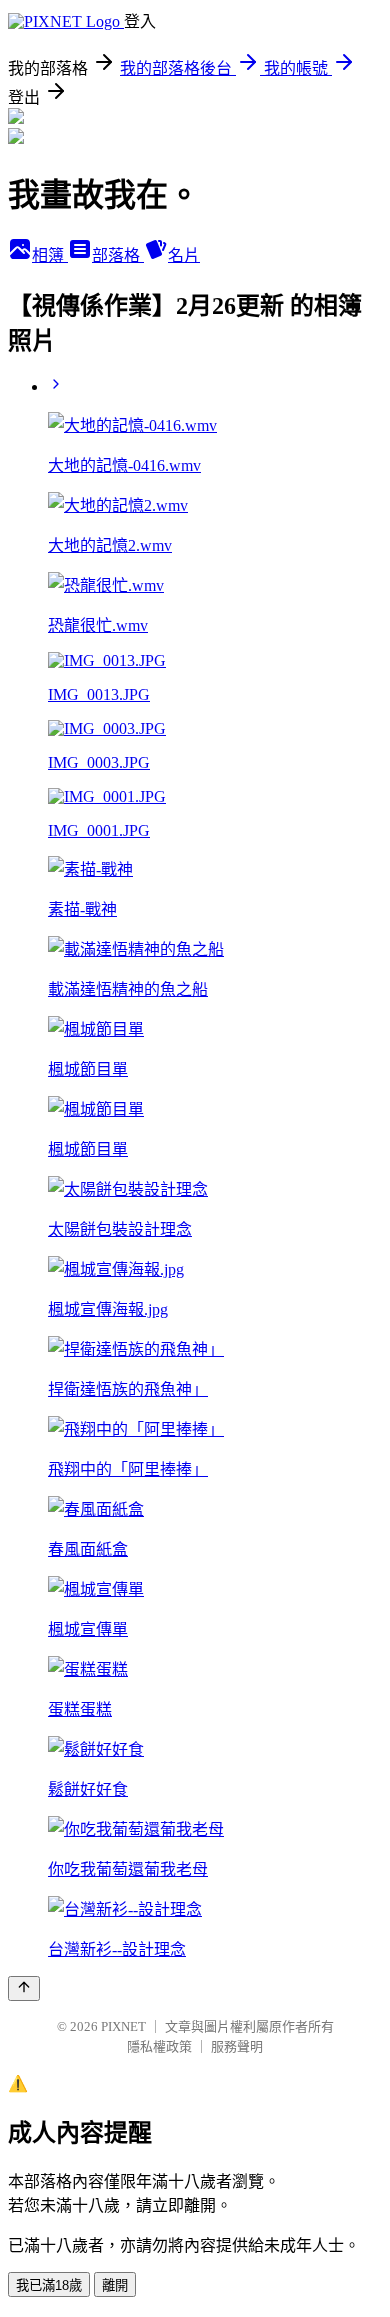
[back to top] (24, 1988)
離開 (115, 2285)
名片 (184, 255)
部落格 (118, 255)
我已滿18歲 (49, 2285)
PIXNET (123, 2026)
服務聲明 (237, 2046)
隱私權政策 (159, 2046)
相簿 (50, 255)
